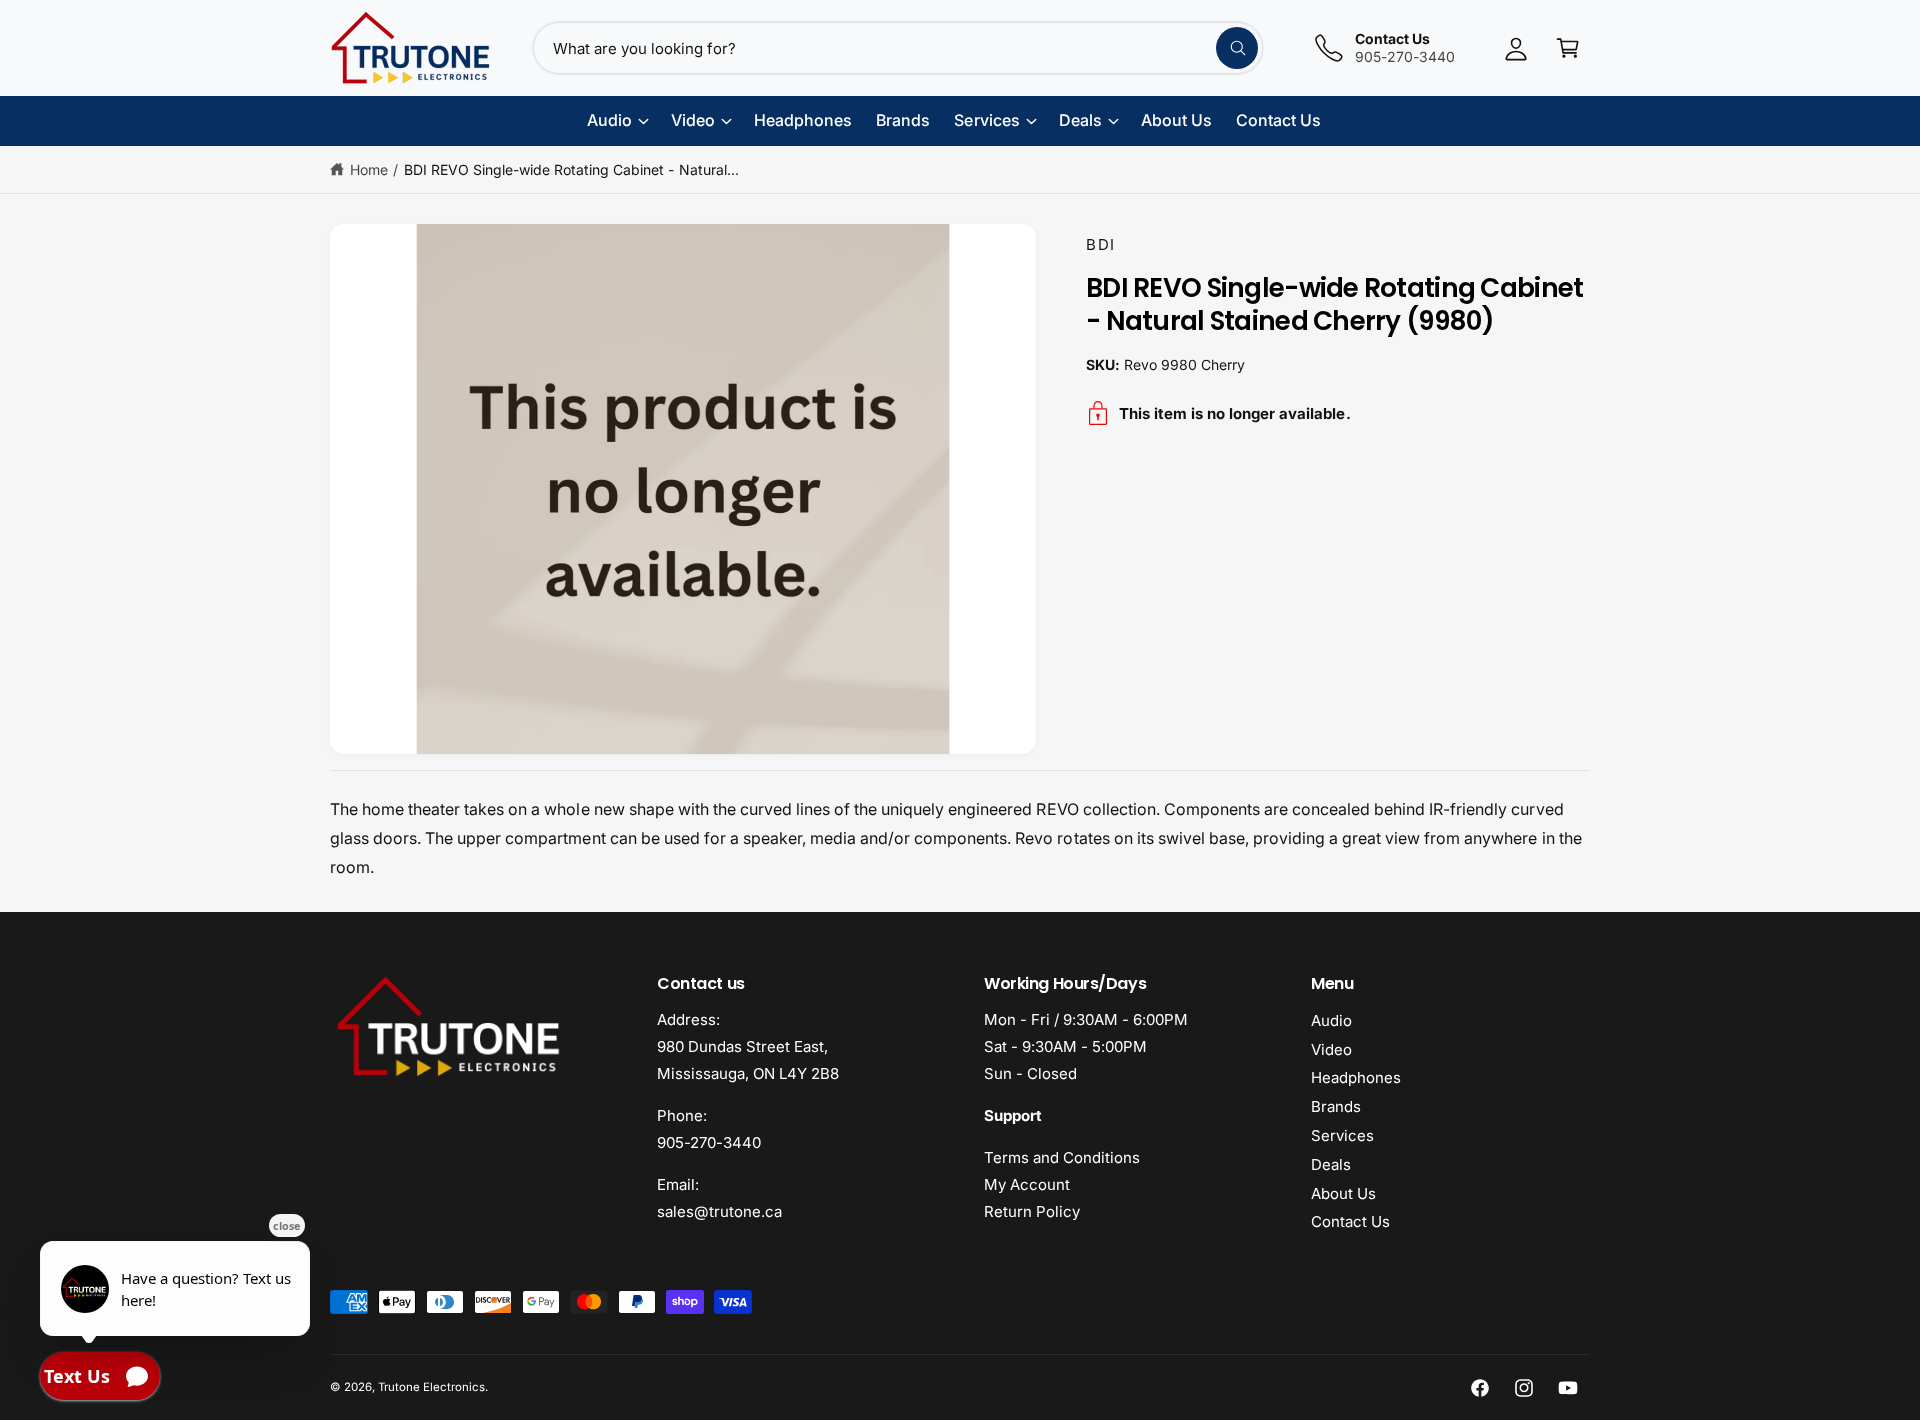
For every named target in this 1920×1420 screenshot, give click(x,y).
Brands (1336, 1106)
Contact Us (1350, 1221)
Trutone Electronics (431, 1387)
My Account (1027, 1184)
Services (1342, 1135)
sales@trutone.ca (719, 1211)
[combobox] (898, 48)
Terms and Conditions (1062, 1157)
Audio (1331, 1020)
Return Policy (1032, 1211)
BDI (1101, 244)
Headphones (1356, 1077)
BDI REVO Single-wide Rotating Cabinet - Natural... (571, 169)
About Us (1343, 1193)
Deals (1331, 1164)
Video (1331, 1049)
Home (369, 169)
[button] (1568, 48)
